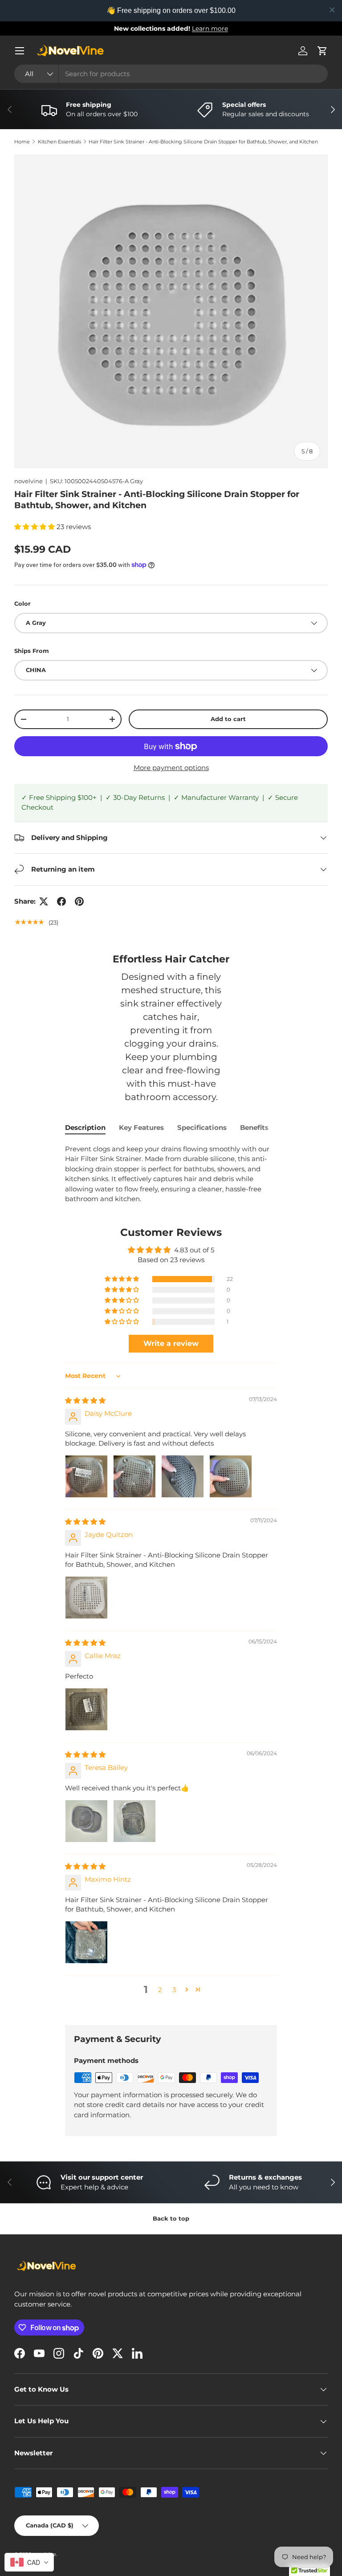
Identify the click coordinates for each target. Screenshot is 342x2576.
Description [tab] (85, 1127)
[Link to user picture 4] (231, 1476)
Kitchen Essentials (59, 142)
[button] (322, 51)
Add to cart (228, 719)
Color (22, 603)
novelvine (28, 481)
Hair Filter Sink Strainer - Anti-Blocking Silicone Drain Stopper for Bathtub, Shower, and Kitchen (203, 142)
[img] (85, 1400)
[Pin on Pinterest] (79, 901)
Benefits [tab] (254, 1127)
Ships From (32, 651)
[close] (332, 10)
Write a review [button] (171, 1343)
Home (22, 142)
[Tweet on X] (44, 901)
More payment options (171, 768)
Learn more (210, 29)
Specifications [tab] (202, 1127)
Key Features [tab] (141, 1127)
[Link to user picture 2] (134, 1476)
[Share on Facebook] (61, 901)
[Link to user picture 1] (86, 1476)
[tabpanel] (171, 1174)
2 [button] (160, 1990)
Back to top (171, 2218)
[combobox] (171, 74)
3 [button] (174, 1990)
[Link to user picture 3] (183, 1476)
